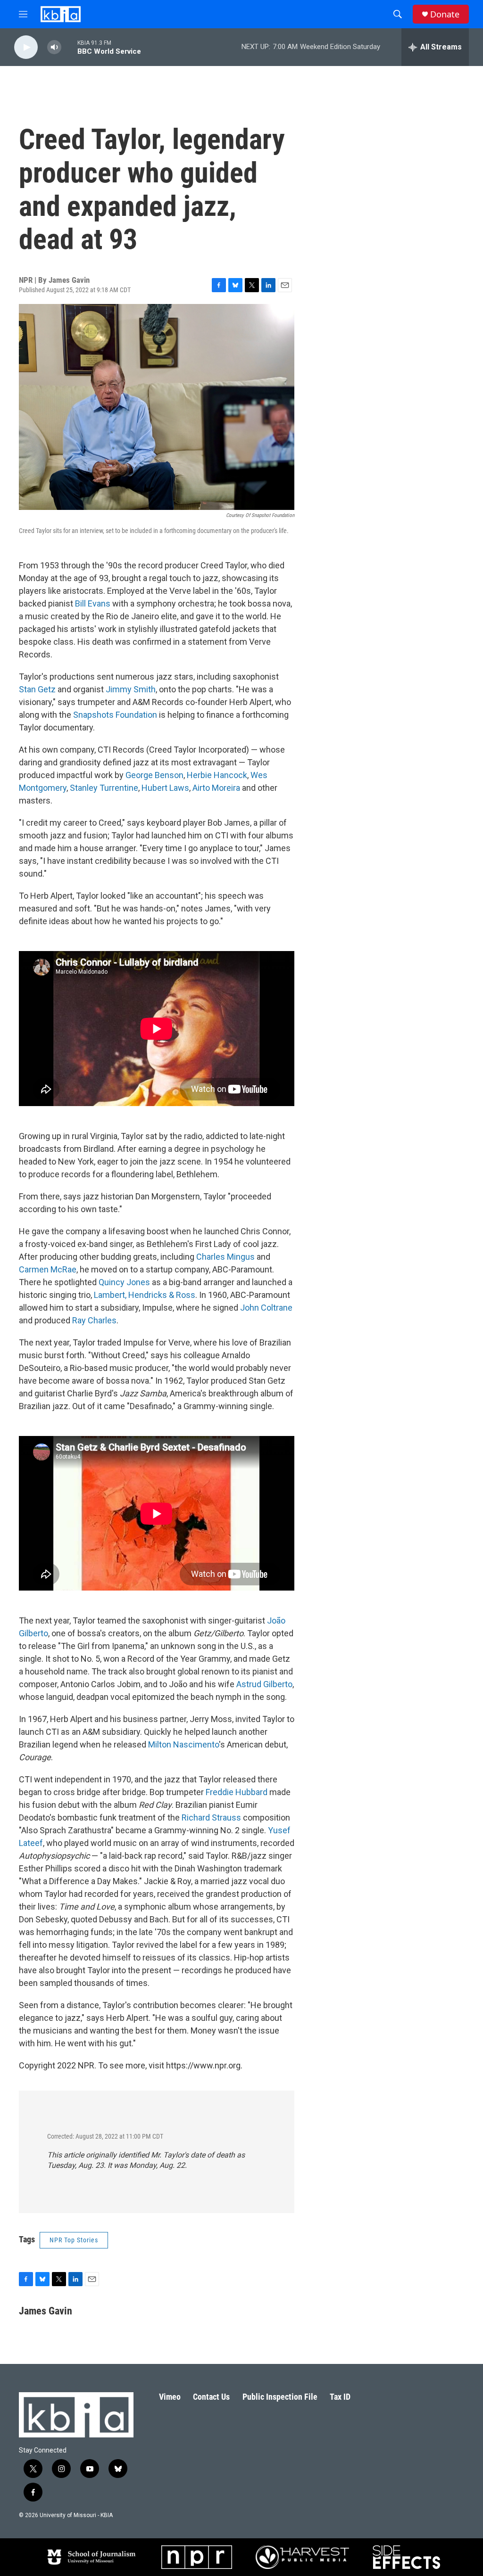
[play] (26, 47)
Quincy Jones (124, 1282)
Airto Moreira (216, 788)
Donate (445, 14)
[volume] (54, 47)
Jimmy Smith (131, 689)
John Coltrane (266, 1308)
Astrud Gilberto (264, 1684)
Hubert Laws (165, 788)
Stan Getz (37, 689)
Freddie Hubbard (237, 1792)
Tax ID (340, 2397)
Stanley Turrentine (104, 788)
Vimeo (170, 2397)
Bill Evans (93, 603)
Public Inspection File (280, 2397)
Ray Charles (94, 1320)
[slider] (69, 47)
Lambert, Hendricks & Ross (145, 1295)
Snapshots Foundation (115, 715)
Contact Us (211, 2397)
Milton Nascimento (183, 1744)
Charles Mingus (225, 1257)
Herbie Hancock (217, 775)
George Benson (154, 775)
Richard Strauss (211, 1817)
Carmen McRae (48, 1269)
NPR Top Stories (74, 2240)
